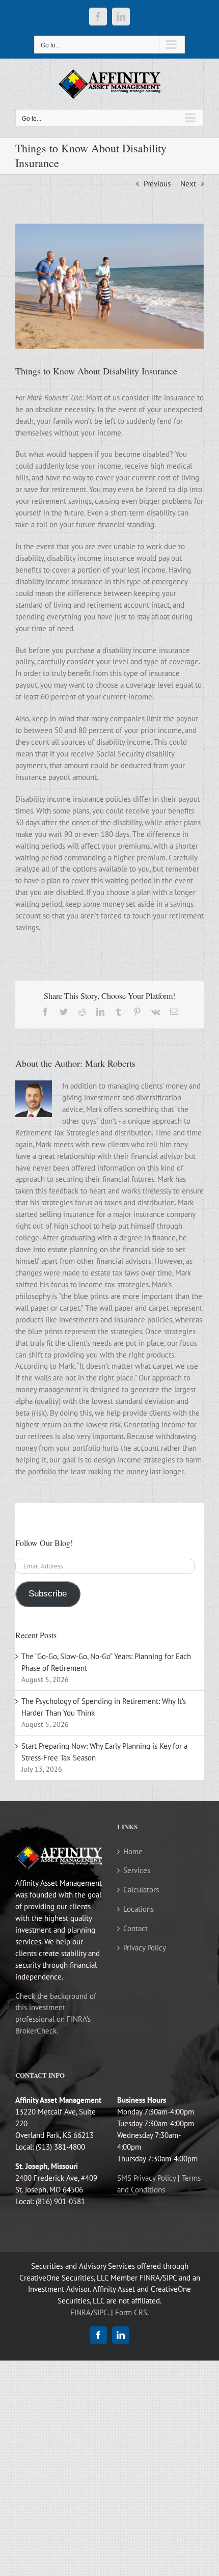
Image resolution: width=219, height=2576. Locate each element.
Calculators (141, 1890)
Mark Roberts (110, 1063)
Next (188, 184)
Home (133, 1851)
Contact (135, 1928)
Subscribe (48, 1594)
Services (137, 1870)
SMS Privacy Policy (146, 2178)
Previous (157, 184)
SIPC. (101, 2312)
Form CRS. (132, 2312)
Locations (139, 1909)
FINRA (80, 2312)
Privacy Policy (145, 1948)
